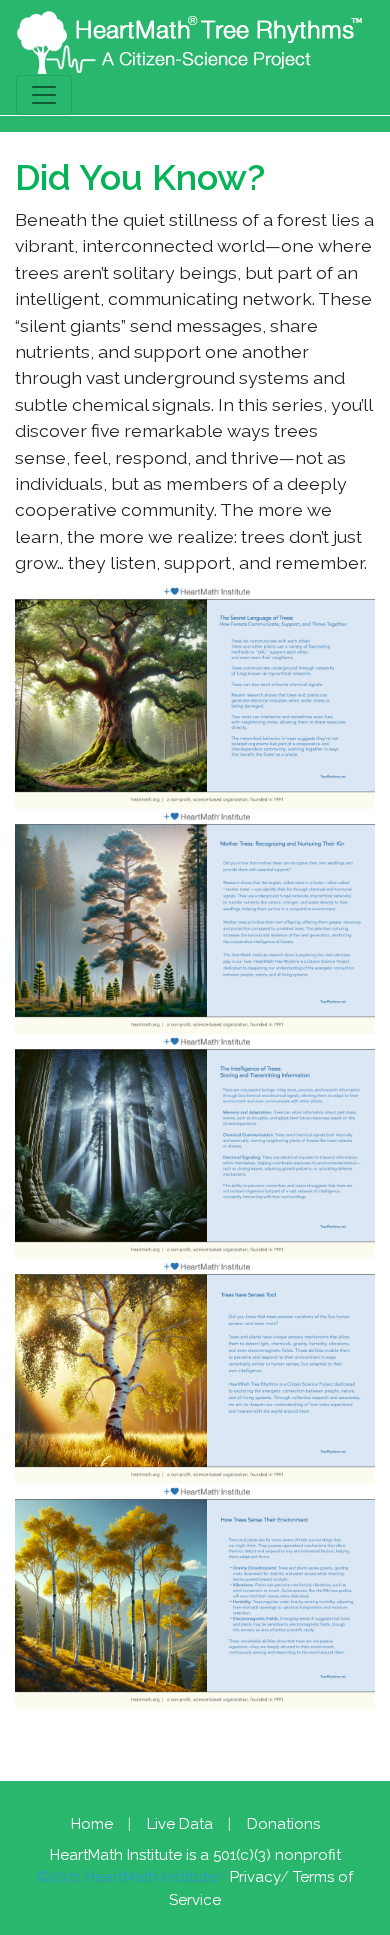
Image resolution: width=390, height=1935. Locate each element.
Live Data (180, 1824)
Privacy (255, 1877)
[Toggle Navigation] (44, 95)
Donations (283, 1824)
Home (92, 1824)
